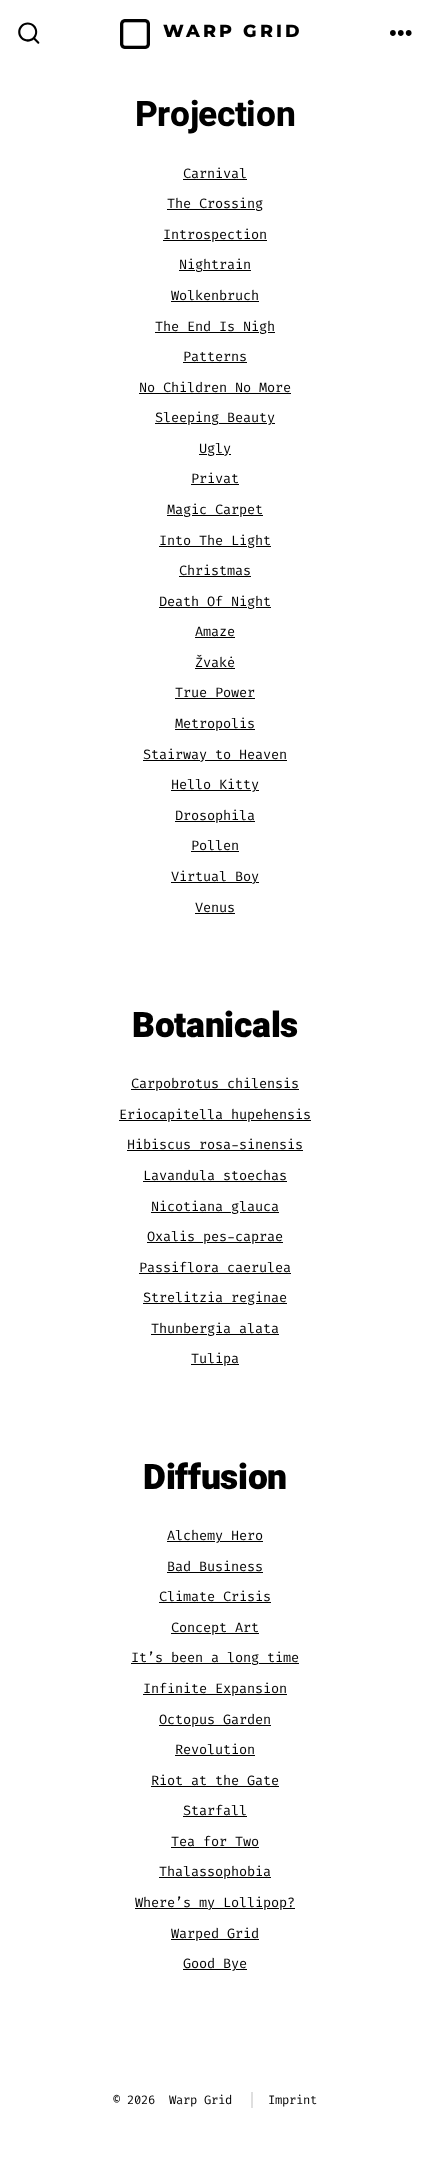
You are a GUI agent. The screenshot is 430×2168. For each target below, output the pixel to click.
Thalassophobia (215, 1871)
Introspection (215, 234)
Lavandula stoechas (215, 1175)
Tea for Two (215, 1841)
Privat (215, 478)
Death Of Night (215, 601)
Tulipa (215, 1358)
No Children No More (215, 387)
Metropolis (215, 723)
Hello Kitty (215, 784)
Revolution (215, 1749)
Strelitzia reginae (215, 1297)
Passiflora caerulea (215, 1267)
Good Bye (215, 1963)
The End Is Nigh (215, 326)
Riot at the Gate (215, 1780)
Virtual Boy (215, 876)
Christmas (215, 570)
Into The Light (215, 540)
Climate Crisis (215, 1596)
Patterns (215, 356)
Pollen (215, 845)
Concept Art (215, 1627)
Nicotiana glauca (215, 1206)
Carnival (215, 173)
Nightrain (215, 264)
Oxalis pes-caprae (215, 1236)
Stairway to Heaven (215, 754)
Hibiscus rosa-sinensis (215, 1144)
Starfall (215, 1810)
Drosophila (215, 815)
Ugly (215, 448)
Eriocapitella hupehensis (215, 1114)
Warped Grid (215, 1933)
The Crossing (215, 203)
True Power (215, 692)
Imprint (292, 2100)
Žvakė (215, 662)
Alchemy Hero (215, 1535)
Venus (215, 907)
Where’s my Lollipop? (215, 1902)
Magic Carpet (215, 509)
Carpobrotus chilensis (215, 1083)
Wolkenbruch (215, 295)
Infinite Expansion (215, 1688)
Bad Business (215, 1566)
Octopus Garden (215, 1719)
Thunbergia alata (215, 1328)
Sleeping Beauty (215, 417)
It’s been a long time (215, 1657)
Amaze (215, 631)
